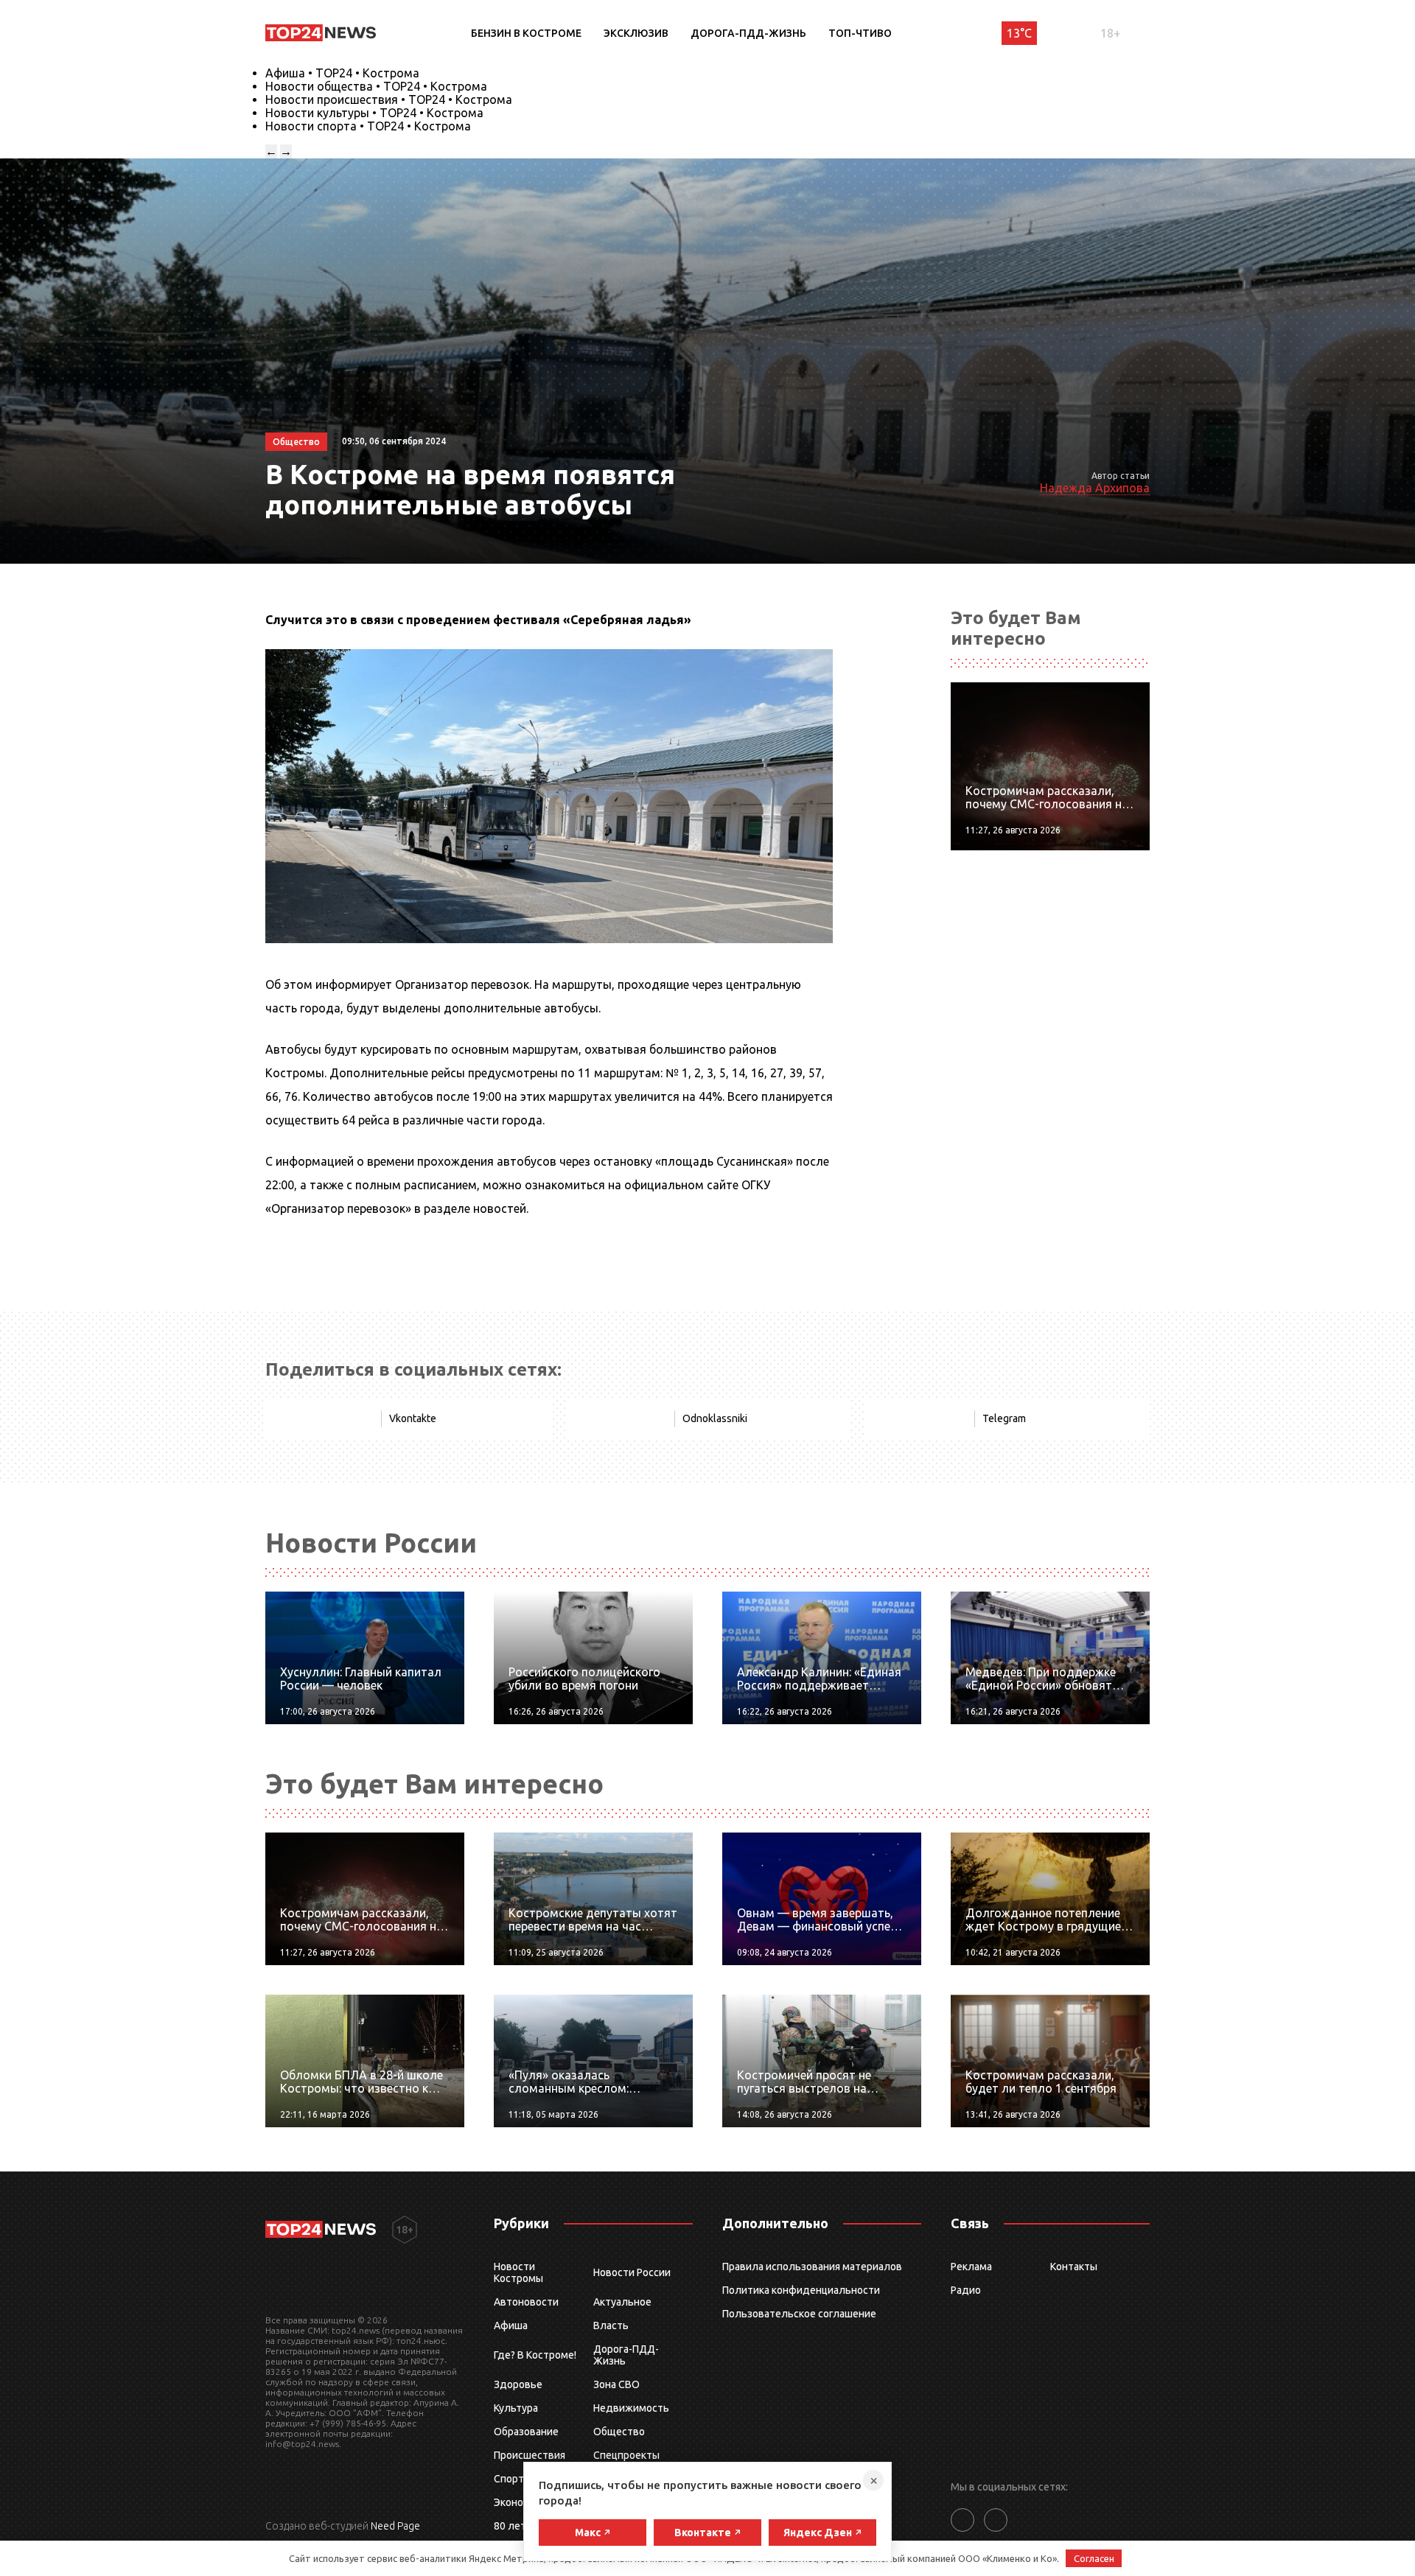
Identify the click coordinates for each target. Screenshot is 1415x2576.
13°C (1019, 33)
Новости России (632, 2272)
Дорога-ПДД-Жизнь (748, 33)
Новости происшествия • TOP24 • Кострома (389, 99)
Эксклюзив (636, 33)
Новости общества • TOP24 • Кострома (376, 86)
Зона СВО (616, 2384)
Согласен (1094, 2558)
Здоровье (518, 2384)
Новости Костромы (518, 2272)
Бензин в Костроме (526, 33)
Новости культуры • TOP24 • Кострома (374, 113)
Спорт (509, 2479)
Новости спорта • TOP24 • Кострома (368, 126)
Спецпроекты (626, 2455)
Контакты (1074, 2267)
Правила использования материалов (812, 2267)
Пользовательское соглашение (799, 2314)
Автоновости (526, 2302)
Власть (611, 2325)
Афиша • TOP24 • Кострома (342, 73)
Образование (526, 2432)
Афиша (511, 2325)
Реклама (971, 2267)
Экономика (520, 2502)
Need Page (395, 2526)
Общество (619, 2432)
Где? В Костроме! (535, 2355)
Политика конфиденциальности (801, 2290)
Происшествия (530, 2455)
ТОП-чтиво (860, 33)
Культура (516, 2408)
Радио (966, 2290)
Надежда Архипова (1095, 488)
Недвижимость (631, 2408)
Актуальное (622, 2302)
